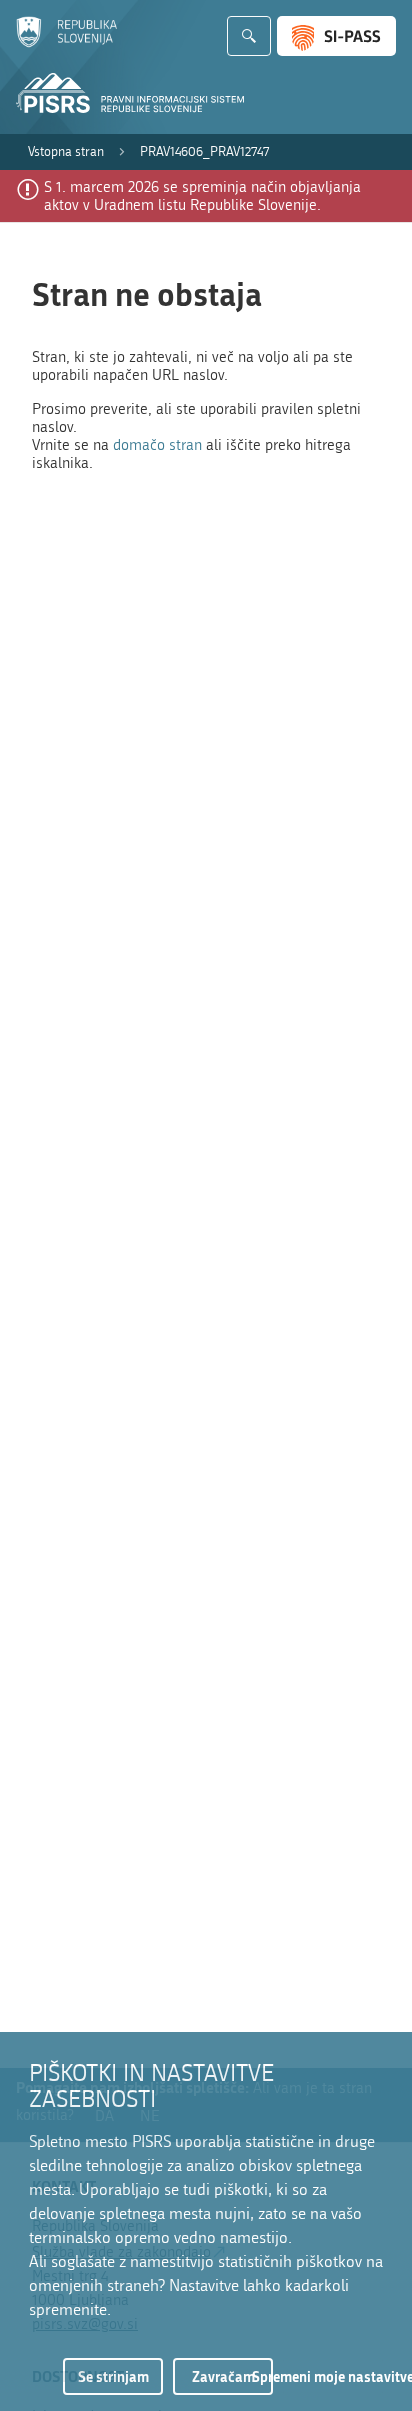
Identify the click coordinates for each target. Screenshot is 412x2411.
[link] (66, 152)
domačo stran (157, 445)
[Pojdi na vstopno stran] (66, 43)
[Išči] (249, 36)
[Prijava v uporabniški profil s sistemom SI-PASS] (336, 36)
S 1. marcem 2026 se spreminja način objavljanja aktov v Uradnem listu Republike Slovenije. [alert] (202, 196)
